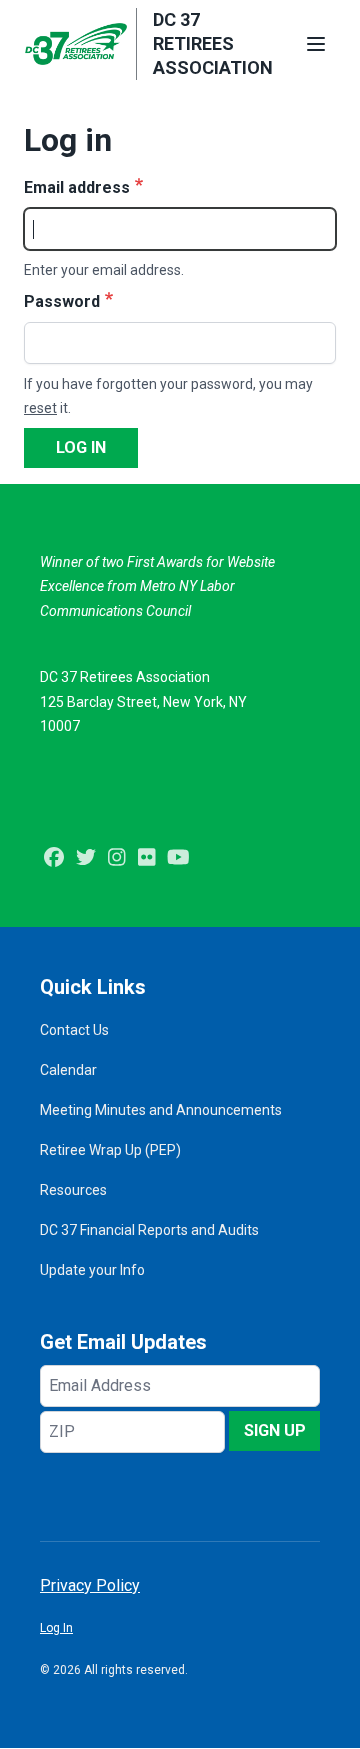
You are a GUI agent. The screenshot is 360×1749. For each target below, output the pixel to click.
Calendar (68, 1070)
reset (40, 408)
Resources (73, 1190)
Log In (56, 1628)
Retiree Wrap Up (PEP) (110, 1150)
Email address (77, 187)
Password (62, 301)
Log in (81, 447)
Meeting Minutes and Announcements (161, 1110)
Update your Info (92, 1270)
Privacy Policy (90, 1585)
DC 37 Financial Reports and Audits (149, 1230)
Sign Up (275, 1430)
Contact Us (74, 1030)
